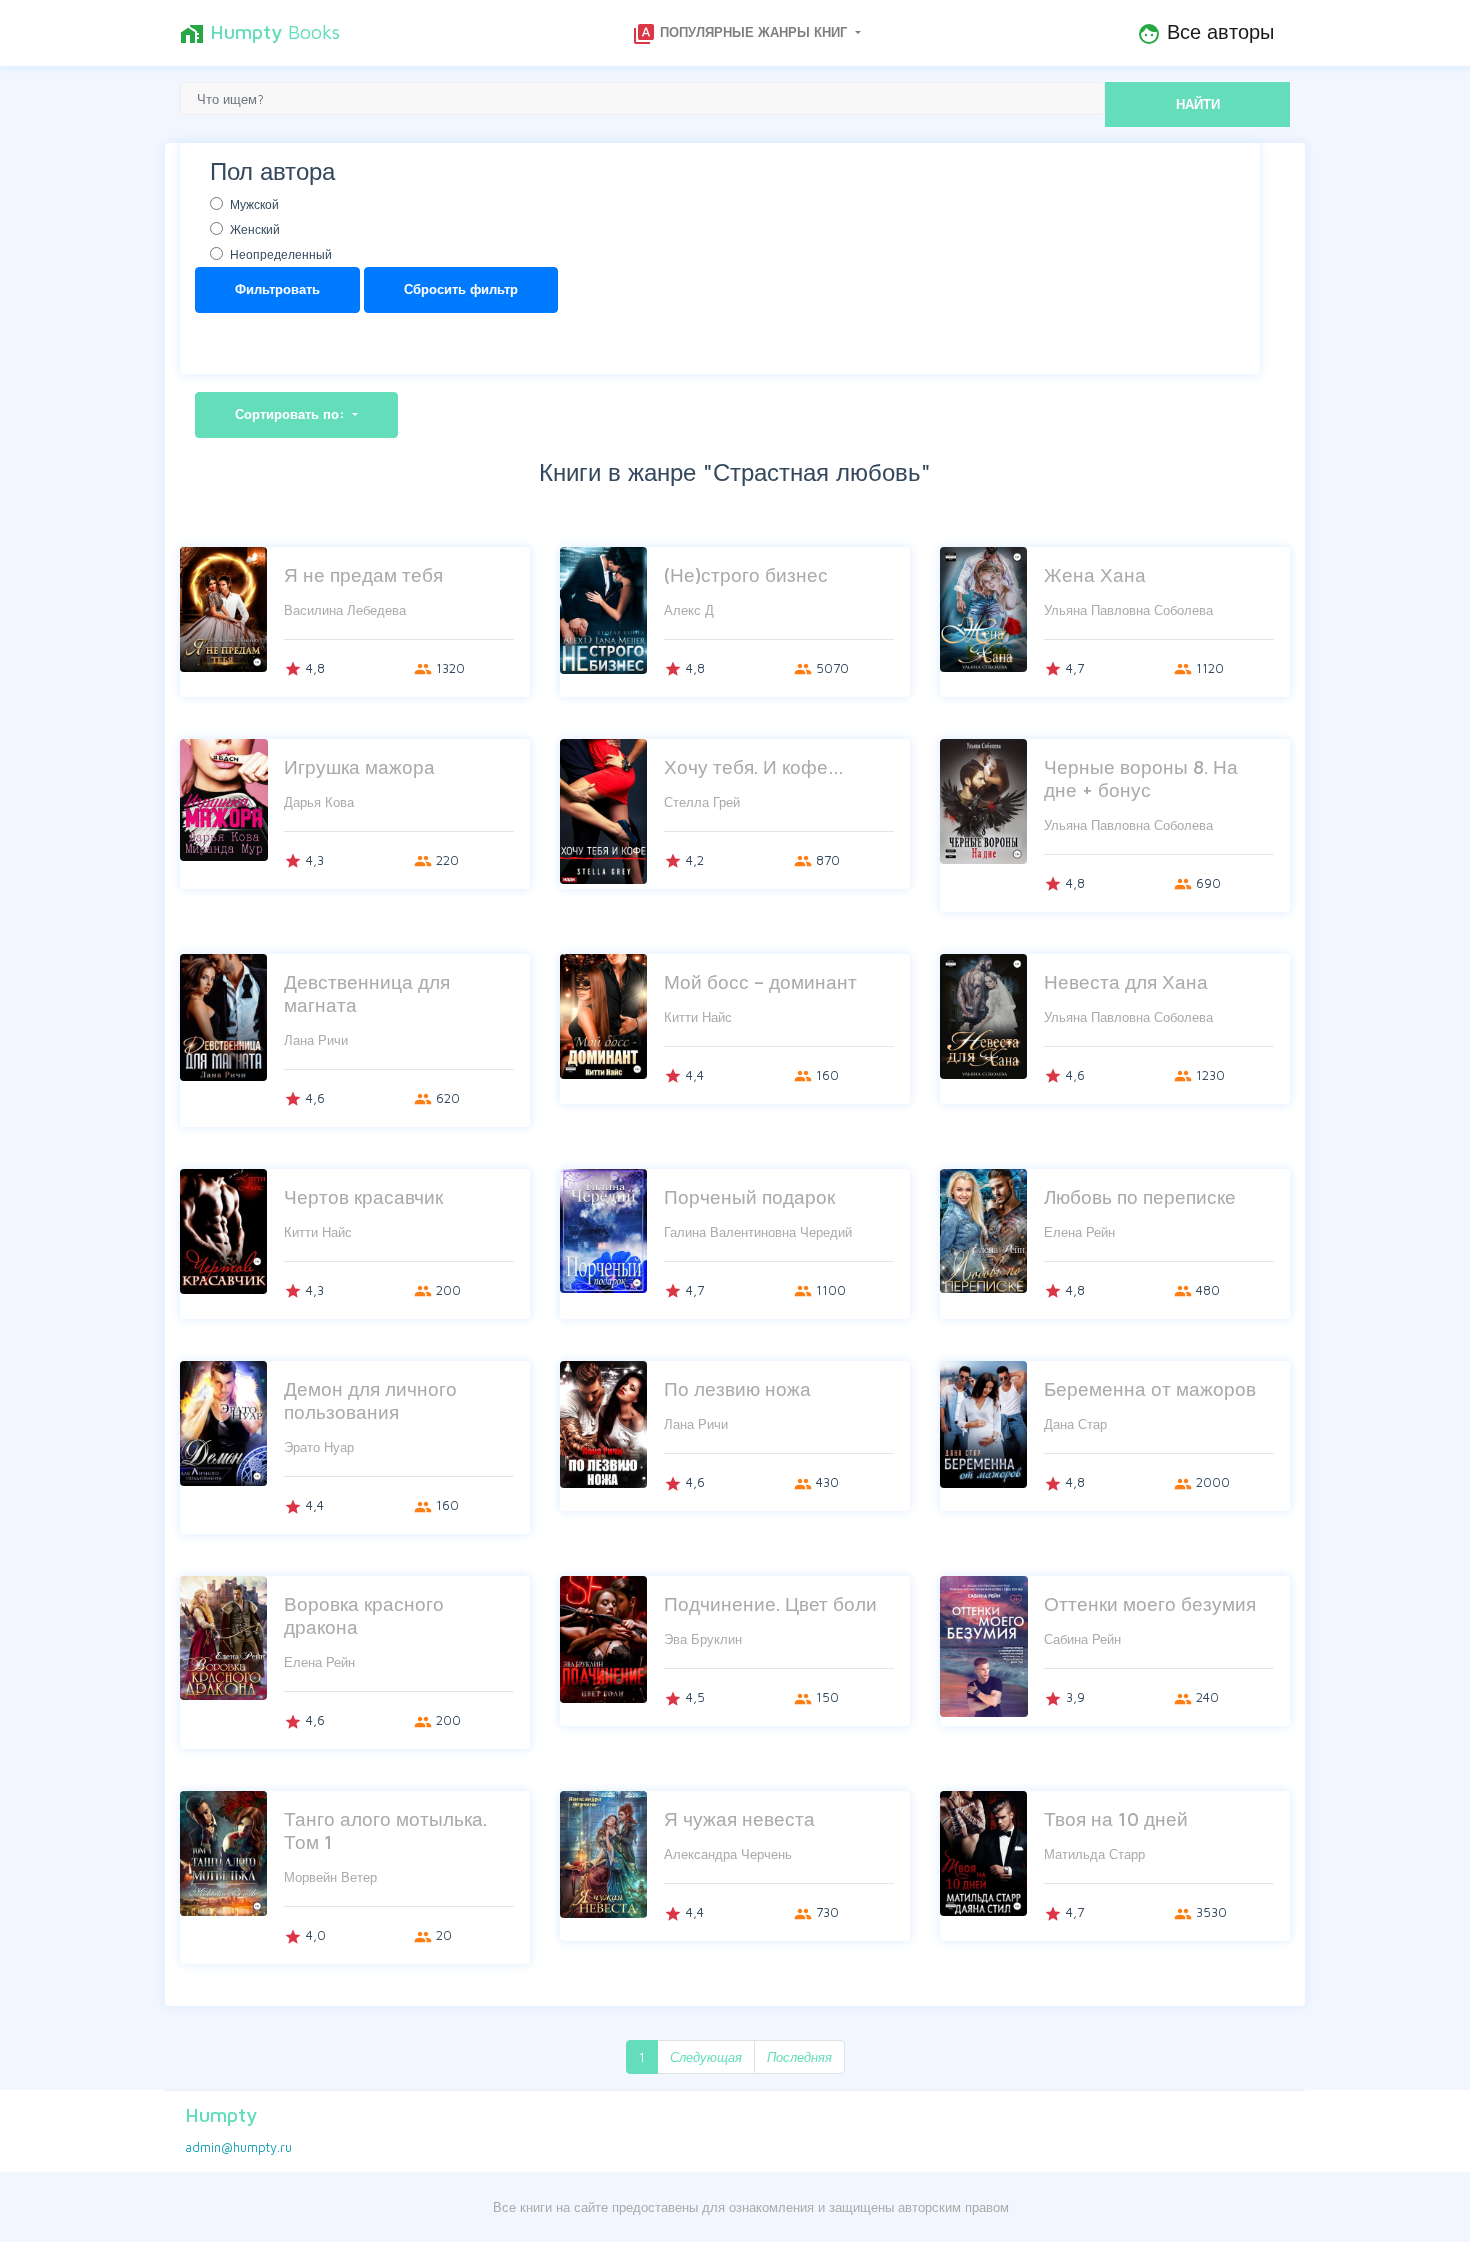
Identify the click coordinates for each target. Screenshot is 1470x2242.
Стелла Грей (702, 802)
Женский (255, 229)
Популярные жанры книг (741, 34)
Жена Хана (1095, 574)
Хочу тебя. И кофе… (754, 766)
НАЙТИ (1198, 104)
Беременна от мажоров (1150, 1388)
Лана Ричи (316, 1040)
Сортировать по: (292, 414)
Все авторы (1205, 33)
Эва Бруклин (703, 1639)
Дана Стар (1075, 1424)
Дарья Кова (319, 802)
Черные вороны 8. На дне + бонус (1141, 778)
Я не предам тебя (363, 574)
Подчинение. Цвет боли (770, 1603)
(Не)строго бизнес (746, 574)
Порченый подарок (749, 1196)
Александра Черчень (728, 1854)
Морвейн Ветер (330, 1877)
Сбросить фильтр (461, 289)
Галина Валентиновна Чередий (758, 1232)
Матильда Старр (1094, 1854)
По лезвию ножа (737, 1388)
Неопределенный (281, 254)
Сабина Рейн (1082, 1639)
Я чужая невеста (739, 1818)
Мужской (254, 204)
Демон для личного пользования (370, 1400)
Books (260, 33)
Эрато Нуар (319, 1447)
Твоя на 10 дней (1116, 1818)
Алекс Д (689, 610)
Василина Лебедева (345, 610)
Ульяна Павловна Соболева (1128, 610)
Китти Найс (698, 1017)
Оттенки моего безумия (1150, 1603)
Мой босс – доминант (760, 981)
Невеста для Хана (1126, 981)
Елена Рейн (1079, 1232)
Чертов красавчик (363, 1196)
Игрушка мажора (359, 766)
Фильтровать (277, 289)
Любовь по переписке (1140, 1196)
